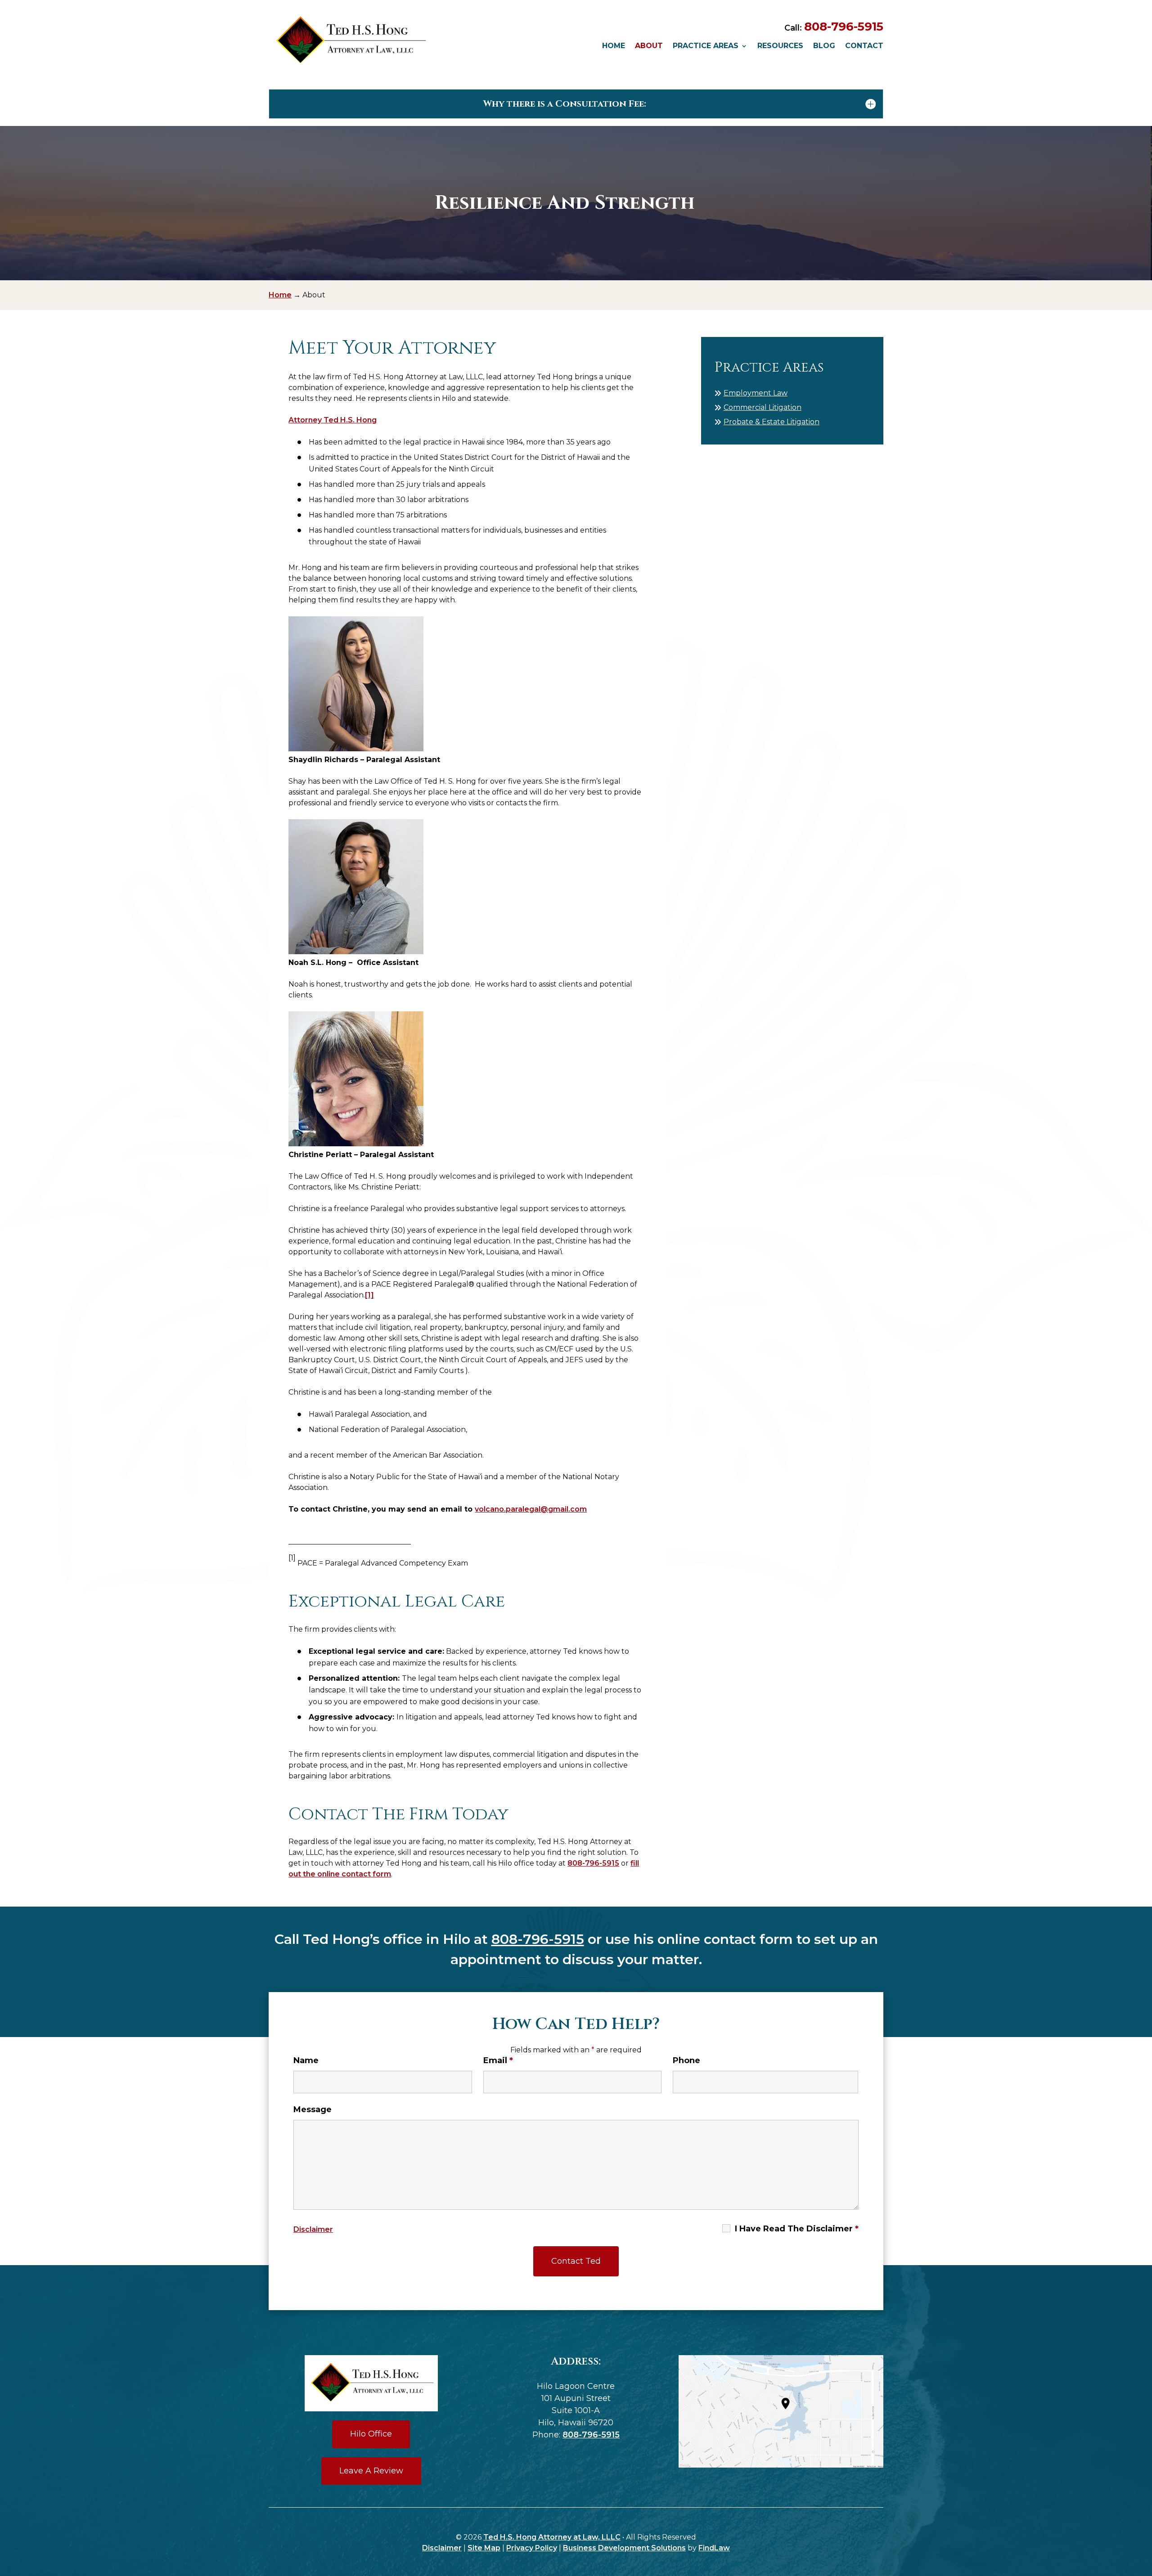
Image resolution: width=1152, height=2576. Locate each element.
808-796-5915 (844, 27)
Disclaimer (313, 2229)
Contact (864, 46)
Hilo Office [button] (371, 2434)
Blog (824, 46)
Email (498, 2060)
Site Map (484, 2548)
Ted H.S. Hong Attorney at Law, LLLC (552, 2537)
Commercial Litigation (763, 407)
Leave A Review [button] (371, 2471)
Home (614, 46)
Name (306, 2060)
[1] (369, 1295)
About (649, 46)
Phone (686, 2060)
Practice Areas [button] (706, 46)
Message (313, 2109)
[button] (1143, 2511)
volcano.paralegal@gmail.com (531, 1509)
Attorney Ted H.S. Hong (333, 420)
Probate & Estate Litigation (772, 422)
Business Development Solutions (624, 2548)
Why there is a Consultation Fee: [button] (565, 104)
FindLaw (714, 2548)
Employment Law (756, 393)
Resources (780, 46)
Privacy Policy (532, 2548)
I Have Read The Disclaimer (797, 2229)
